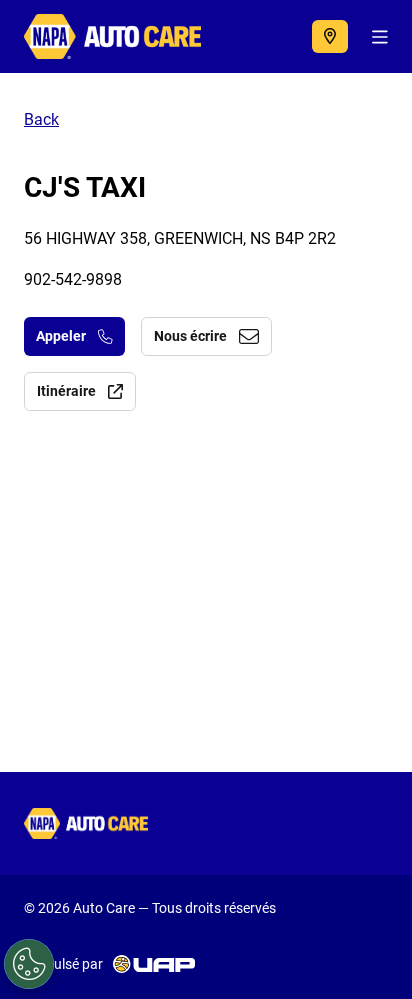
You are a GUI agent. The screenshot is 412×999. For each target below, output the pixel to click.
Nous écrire (190, 336)
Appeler (61, 336)
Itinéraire (66, 391)
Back (41, 119)
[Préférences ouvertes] (29, 964)
